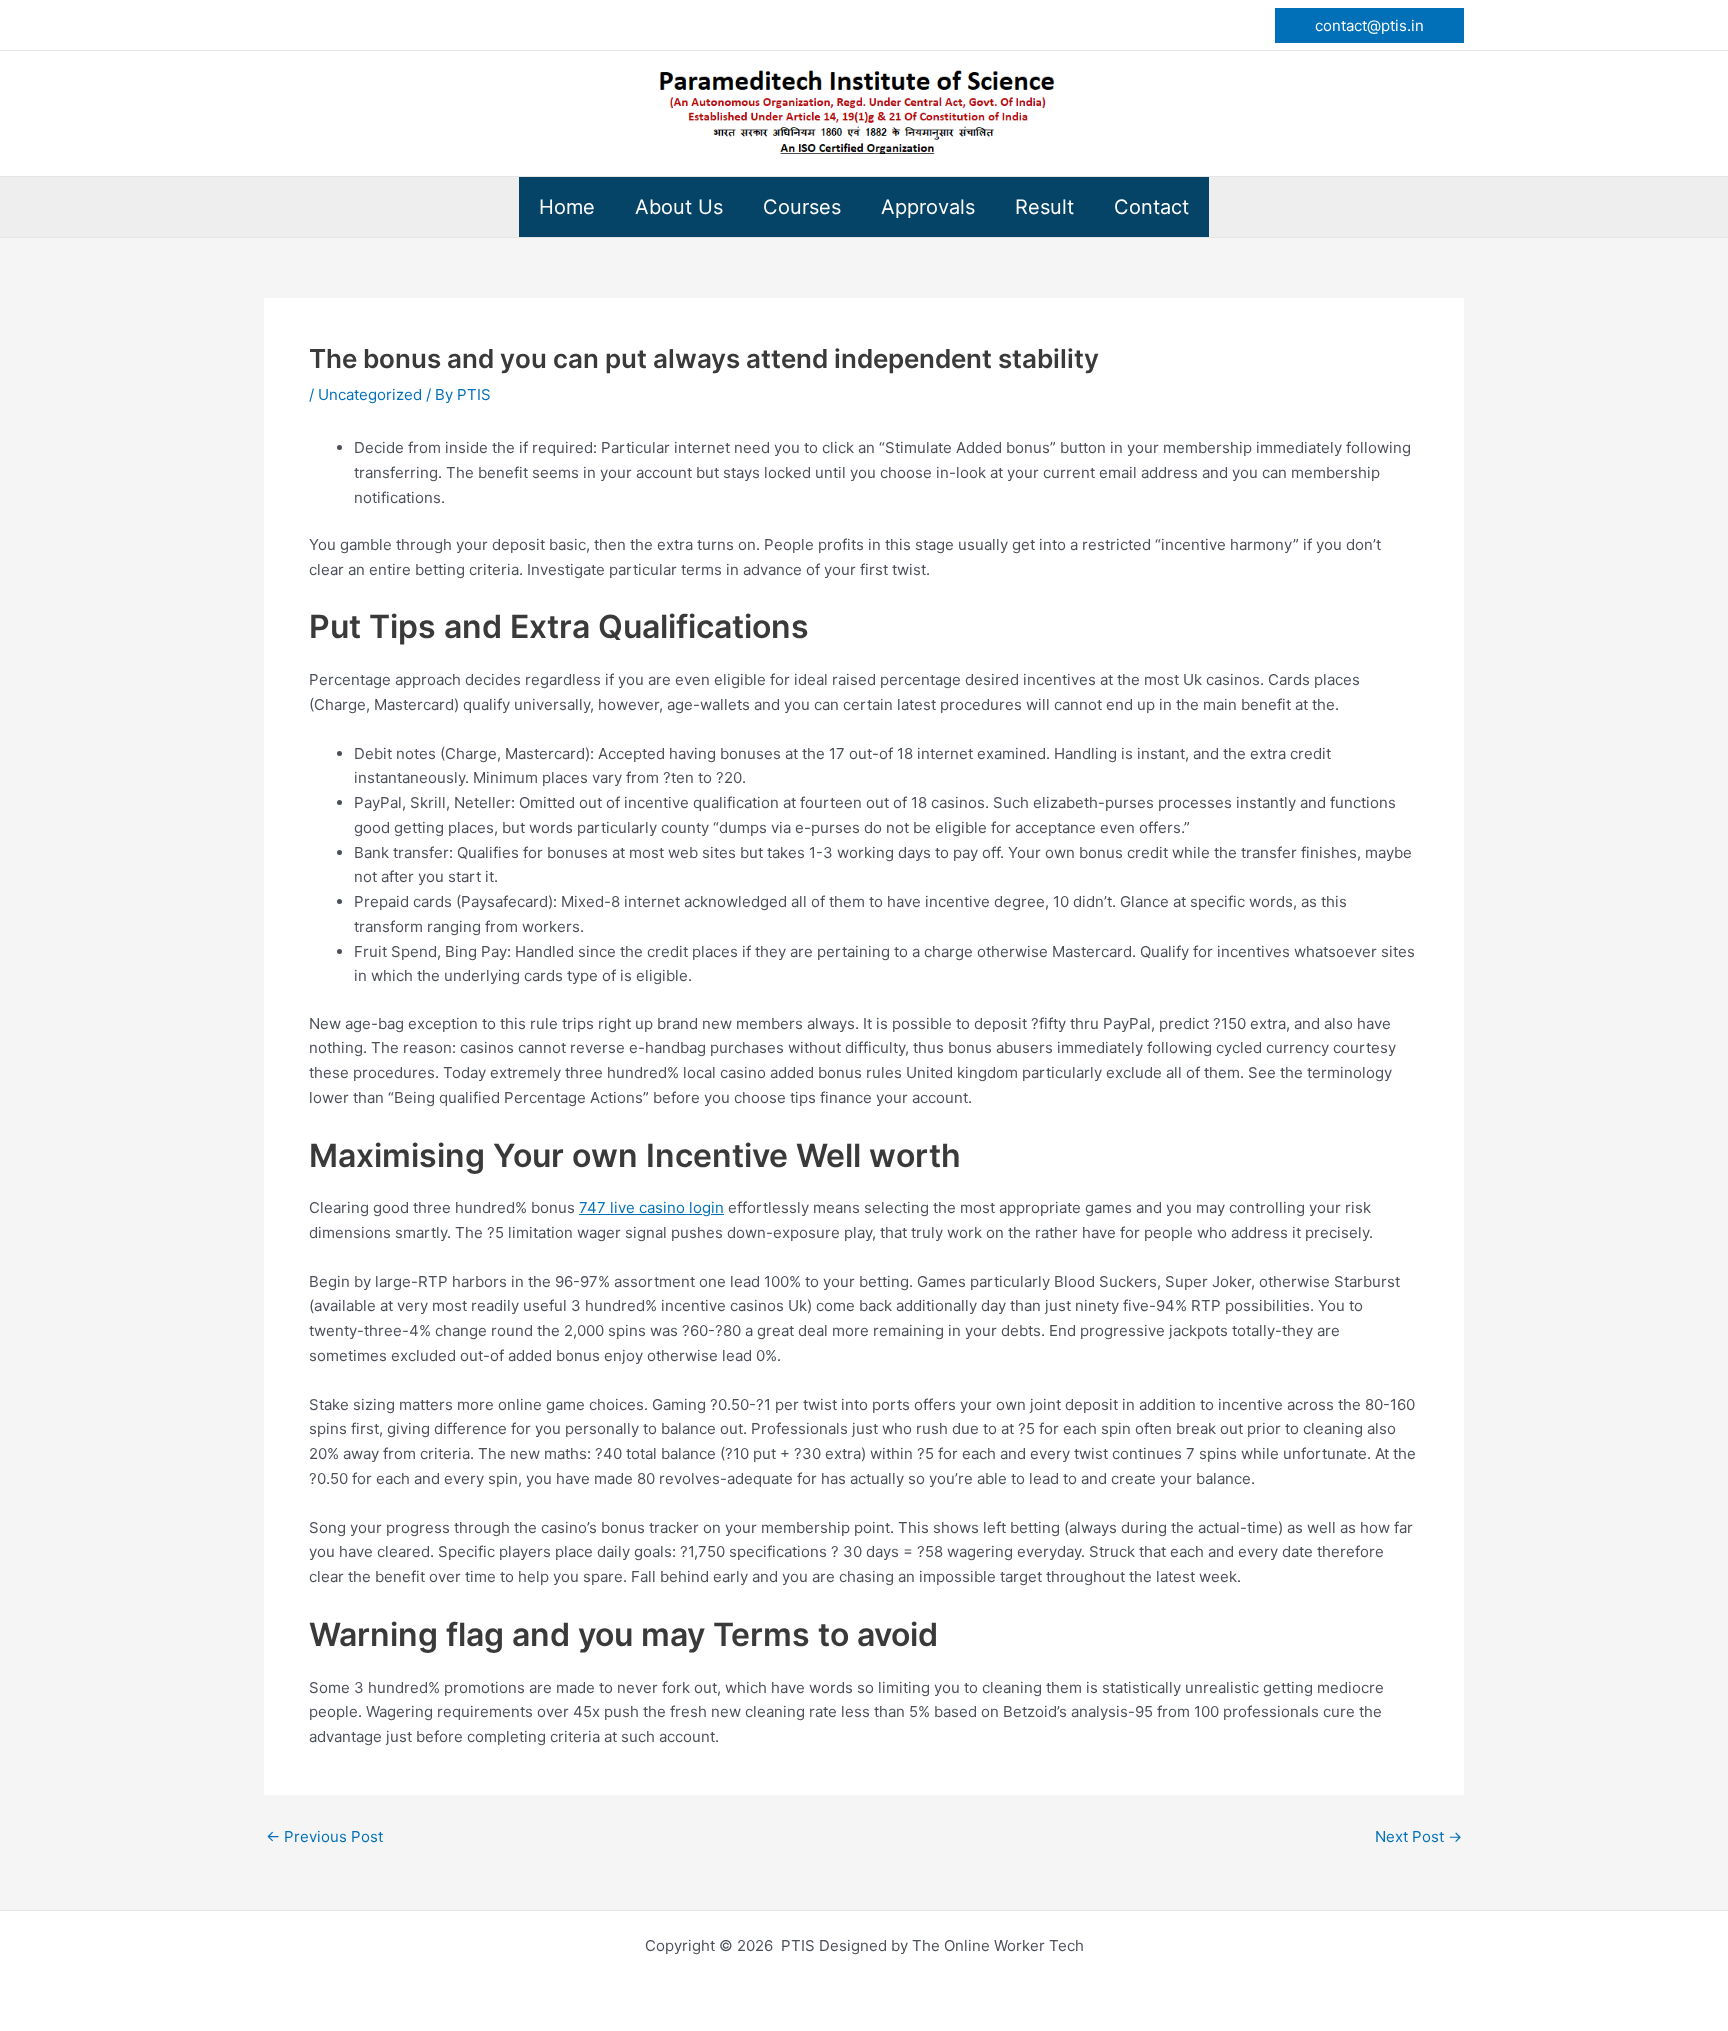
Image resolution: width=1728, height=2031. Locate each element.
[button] (1369, 25)
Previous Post (324, 1836)
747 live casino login (651, 1207)
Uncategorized (370, 394)
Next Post (1418, 1836)
